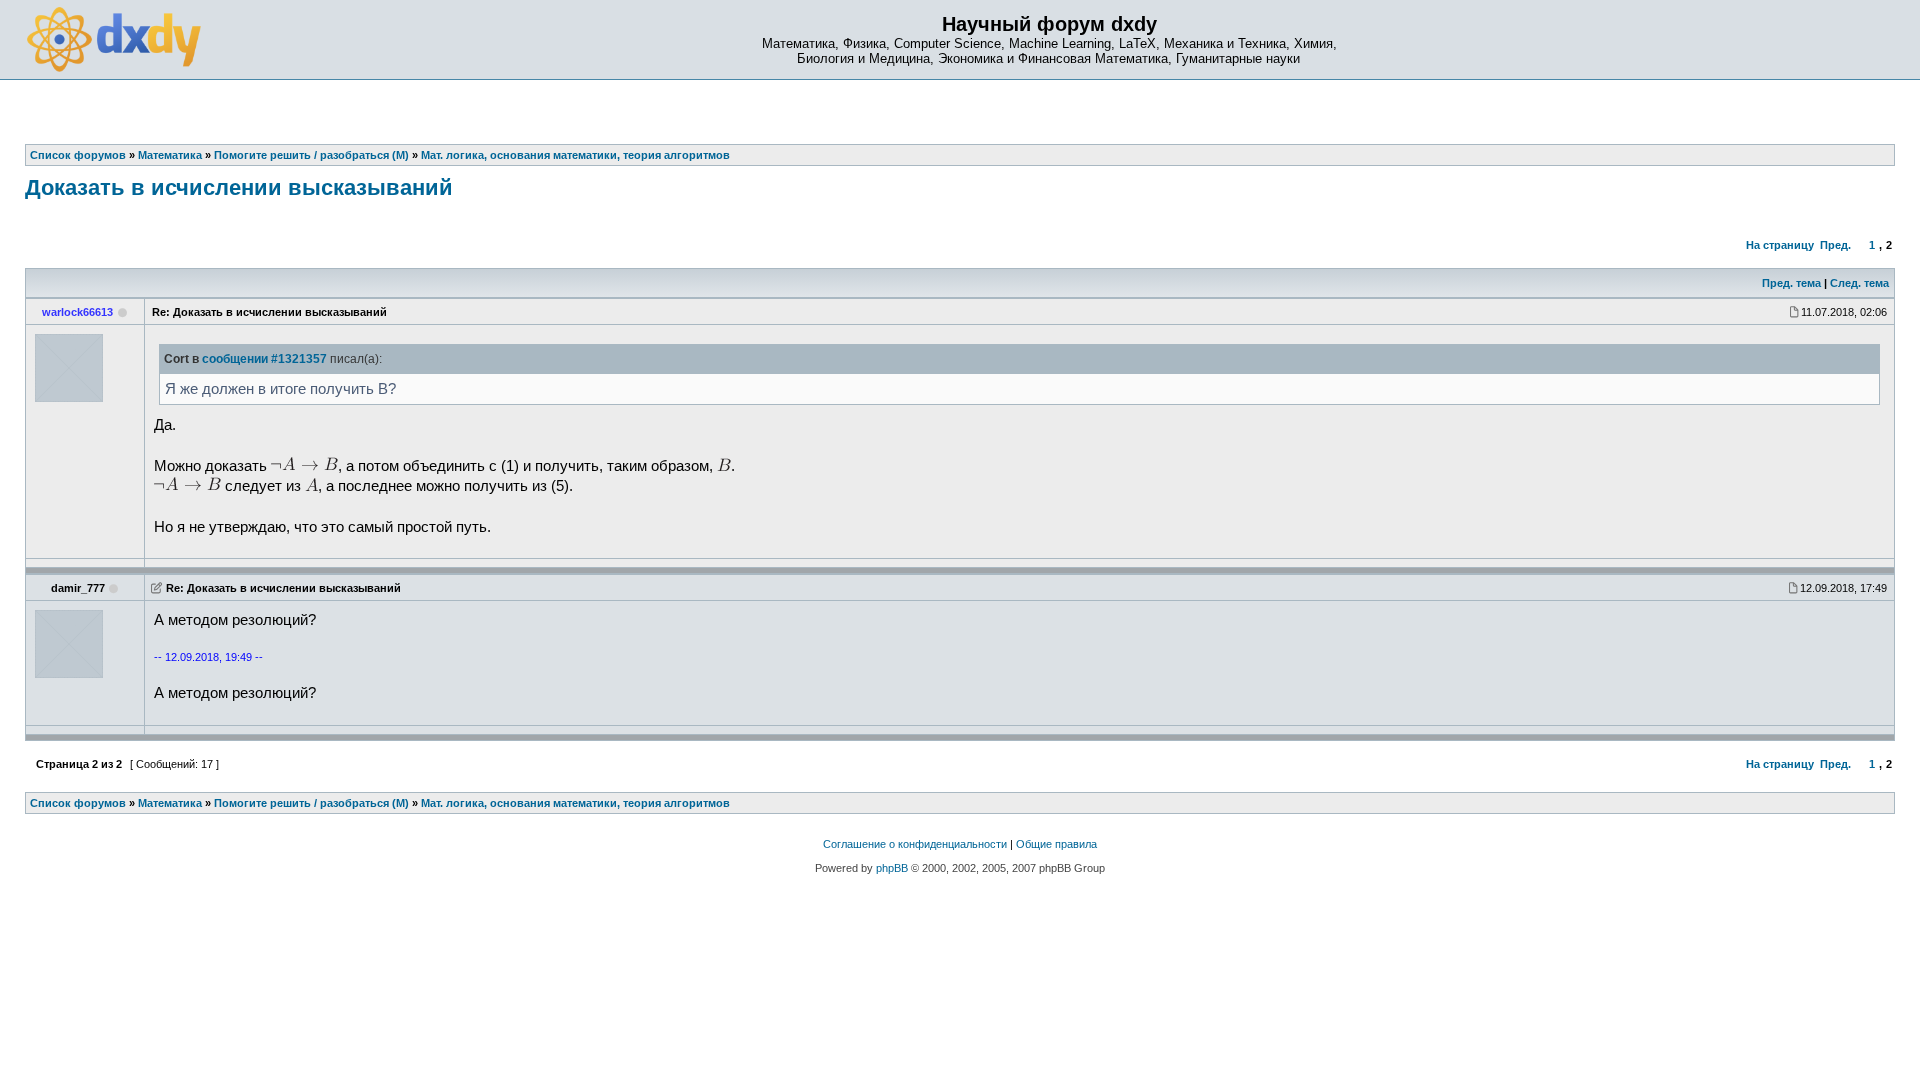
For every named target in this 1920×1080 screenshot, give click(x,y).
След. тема (1859, 283)
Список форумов (78, 803)
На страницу (1780, 245)
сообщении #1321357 (264, 359)
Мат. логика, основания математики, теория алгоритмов (575, 803)
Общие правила (1056, 844)
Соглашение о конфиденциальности (915, 844)
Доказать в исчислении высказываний (239, 187)
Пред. (1835, 245)
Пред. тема (1791, 283)
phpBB (892, 868)
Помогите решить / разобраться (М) (311, 803)
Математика (170, 803)
